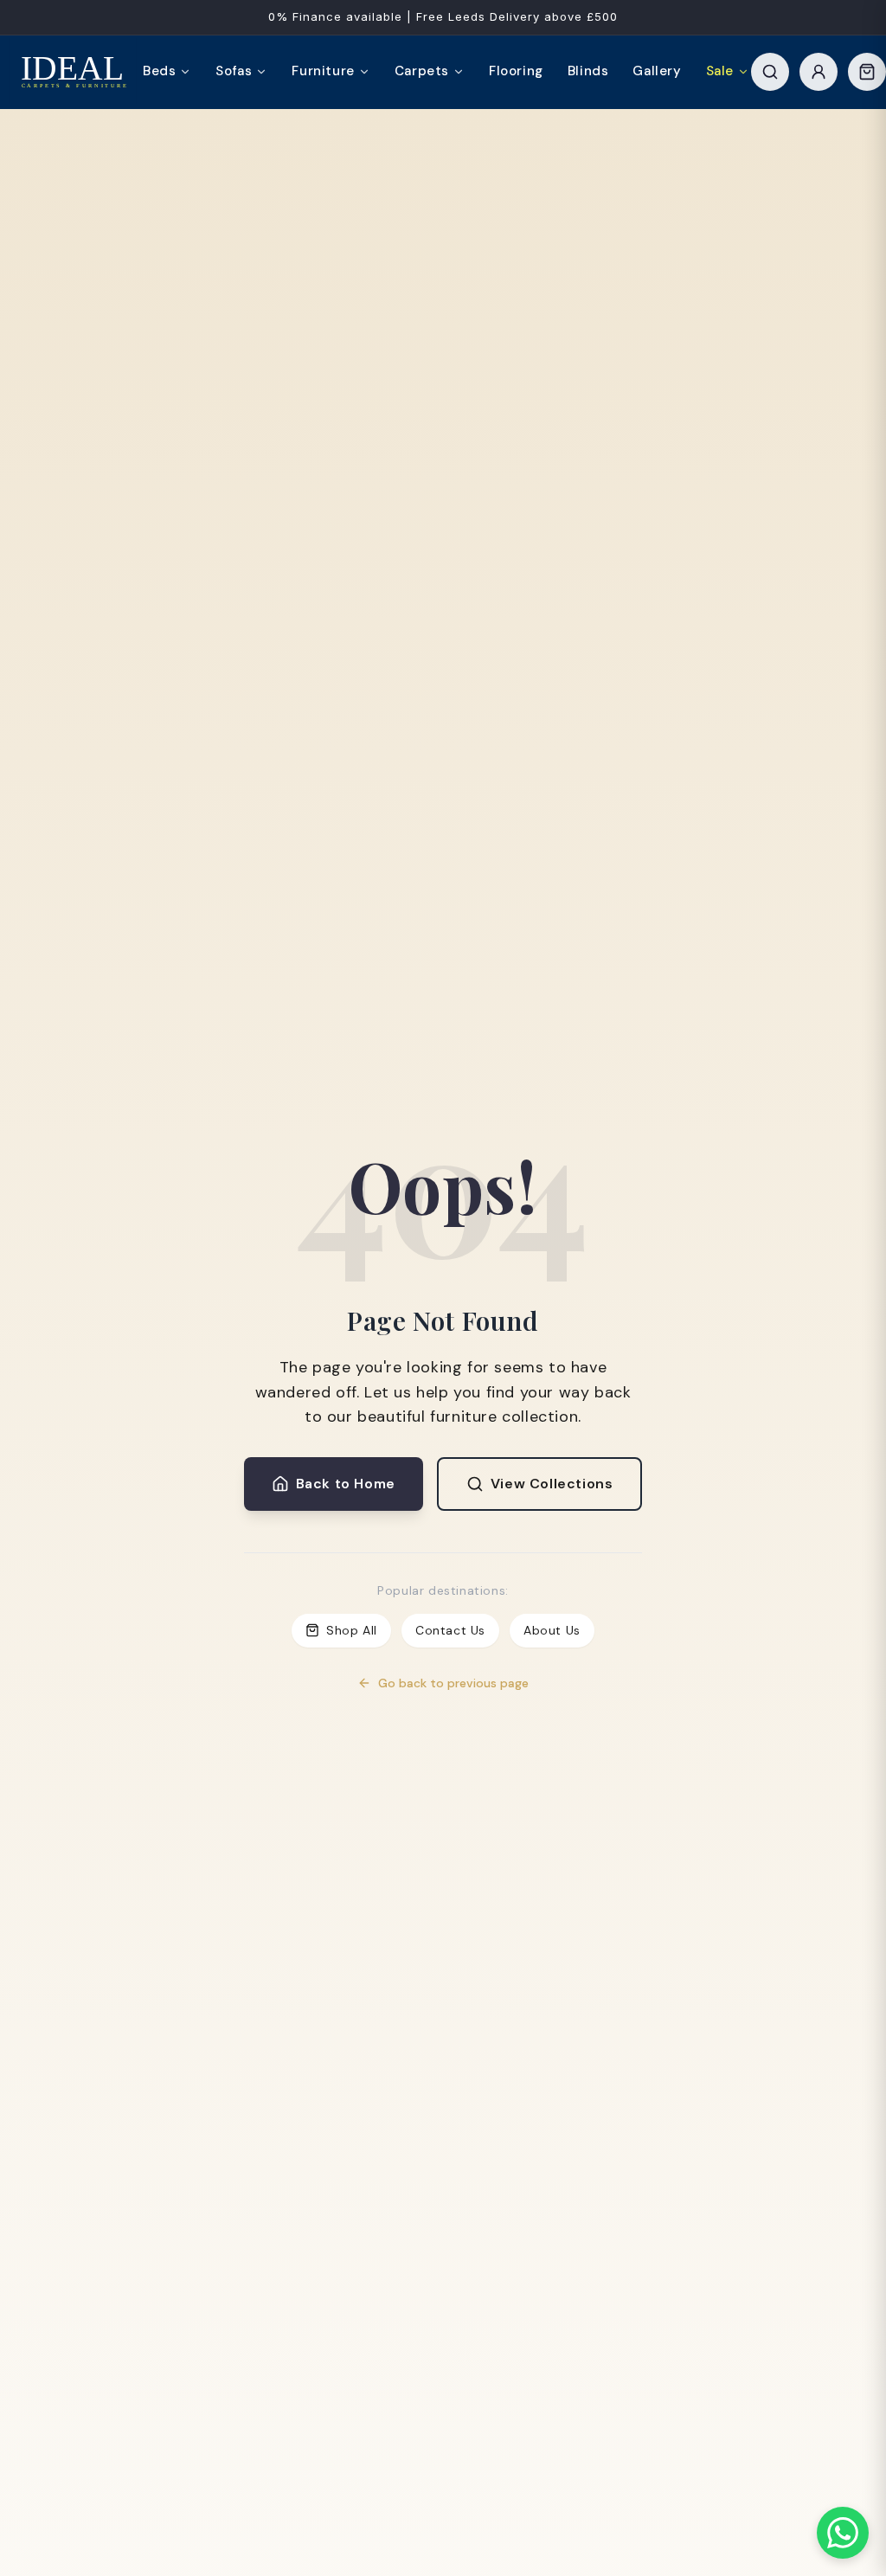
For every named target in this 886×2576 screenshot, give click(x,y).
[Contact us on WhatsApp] (843, 2533)
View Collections (552, 1484)
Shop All (352, 1630)
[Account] (819, 72)
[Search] (770, 72)
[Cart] (867, 72)
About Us (552, 1630)
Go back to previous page (453, 1683)
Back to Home (346, 1484)
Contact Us (450, 1630)
